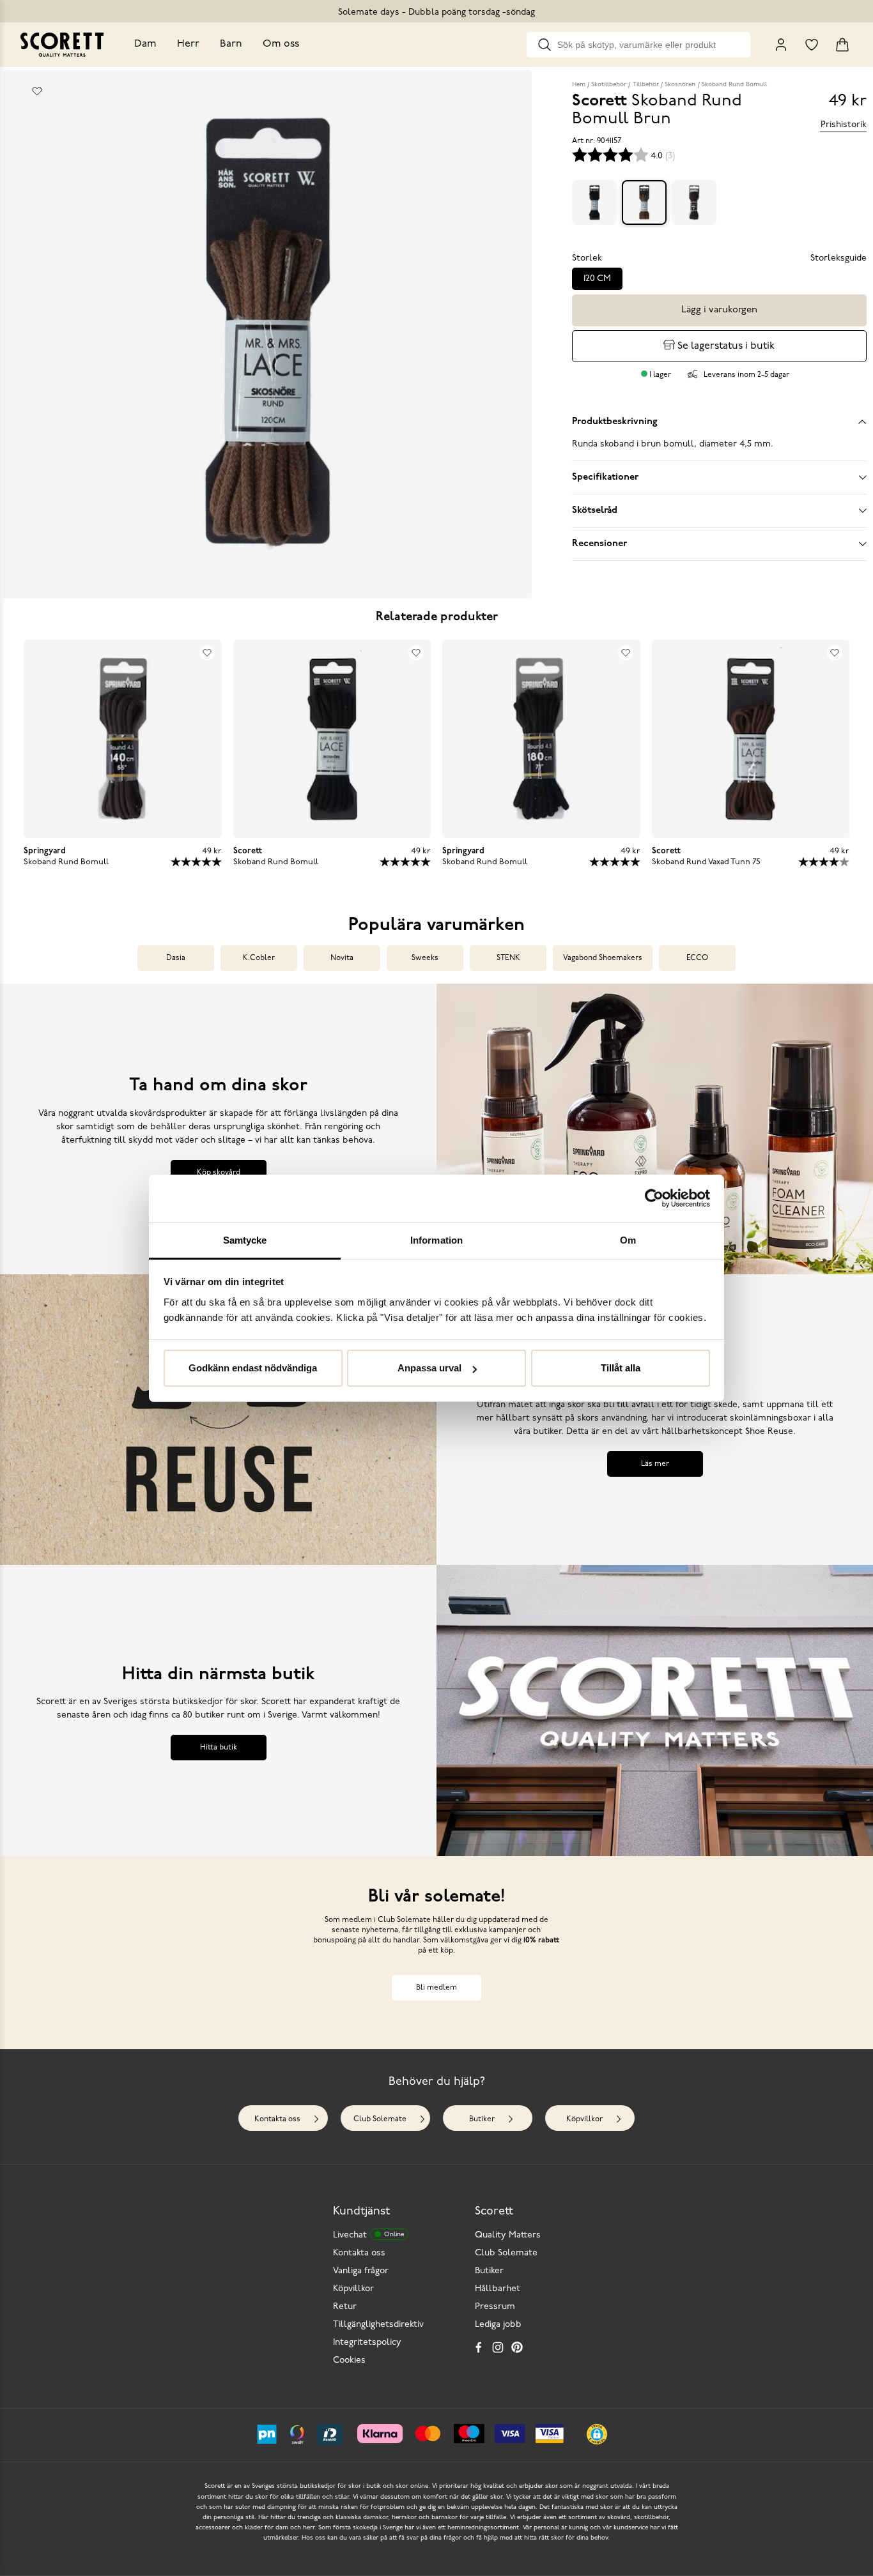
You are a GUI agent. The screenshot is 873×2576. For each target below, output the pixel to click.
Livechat (368, 2235)
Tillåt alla (621, 1368)
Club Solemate (380, 2119)
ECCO (697, 958)
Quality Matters (508, 2235)
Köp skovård (219, 1173)
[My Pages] (781, 45)
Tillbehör (646, 85)
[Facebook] (479, 2347)
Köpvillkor (584, 2119)
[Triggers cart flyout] (842, 45)
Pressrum (495, 2307)
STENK (508, 958)
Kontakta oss (277, 2119)
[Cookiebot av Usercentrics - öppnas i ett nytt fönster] (654, 1198)
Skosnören (680, 85)
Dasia (176, 958)
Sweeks (425, 958)
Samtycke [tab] (245, 1240)
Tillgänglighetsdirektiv (378, 2325)
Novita (342, 958)
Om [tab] (628, 1240)
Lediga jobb (498, 2325)
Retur (345, 2307)
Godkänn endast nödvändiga (253, 1368)
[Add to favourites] (37, 91)
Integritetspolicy (367, 2343)
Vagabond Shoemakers (603, 958)
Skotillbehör (609, 85)
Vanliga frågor (361, 2271)
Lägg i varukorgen (719, 310)
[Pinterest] (517, 2347)
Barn (231, 44)
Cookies (349, 2360)
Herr (188, 44)
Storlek (587, 258)
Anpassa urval (429, 1368)
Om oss (281, 44)
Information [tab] (436, 1240)
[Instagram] (498, 2347)
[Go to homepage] (62, 45)
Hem (579, 85)
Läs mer (655, 1464)
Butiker (482, 2119)
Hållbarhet (498, 2289)
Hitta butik (219, 1748)
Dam (145, 44)
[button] (597, 2434)
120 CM (597, 279)
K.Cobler (259, 958)
